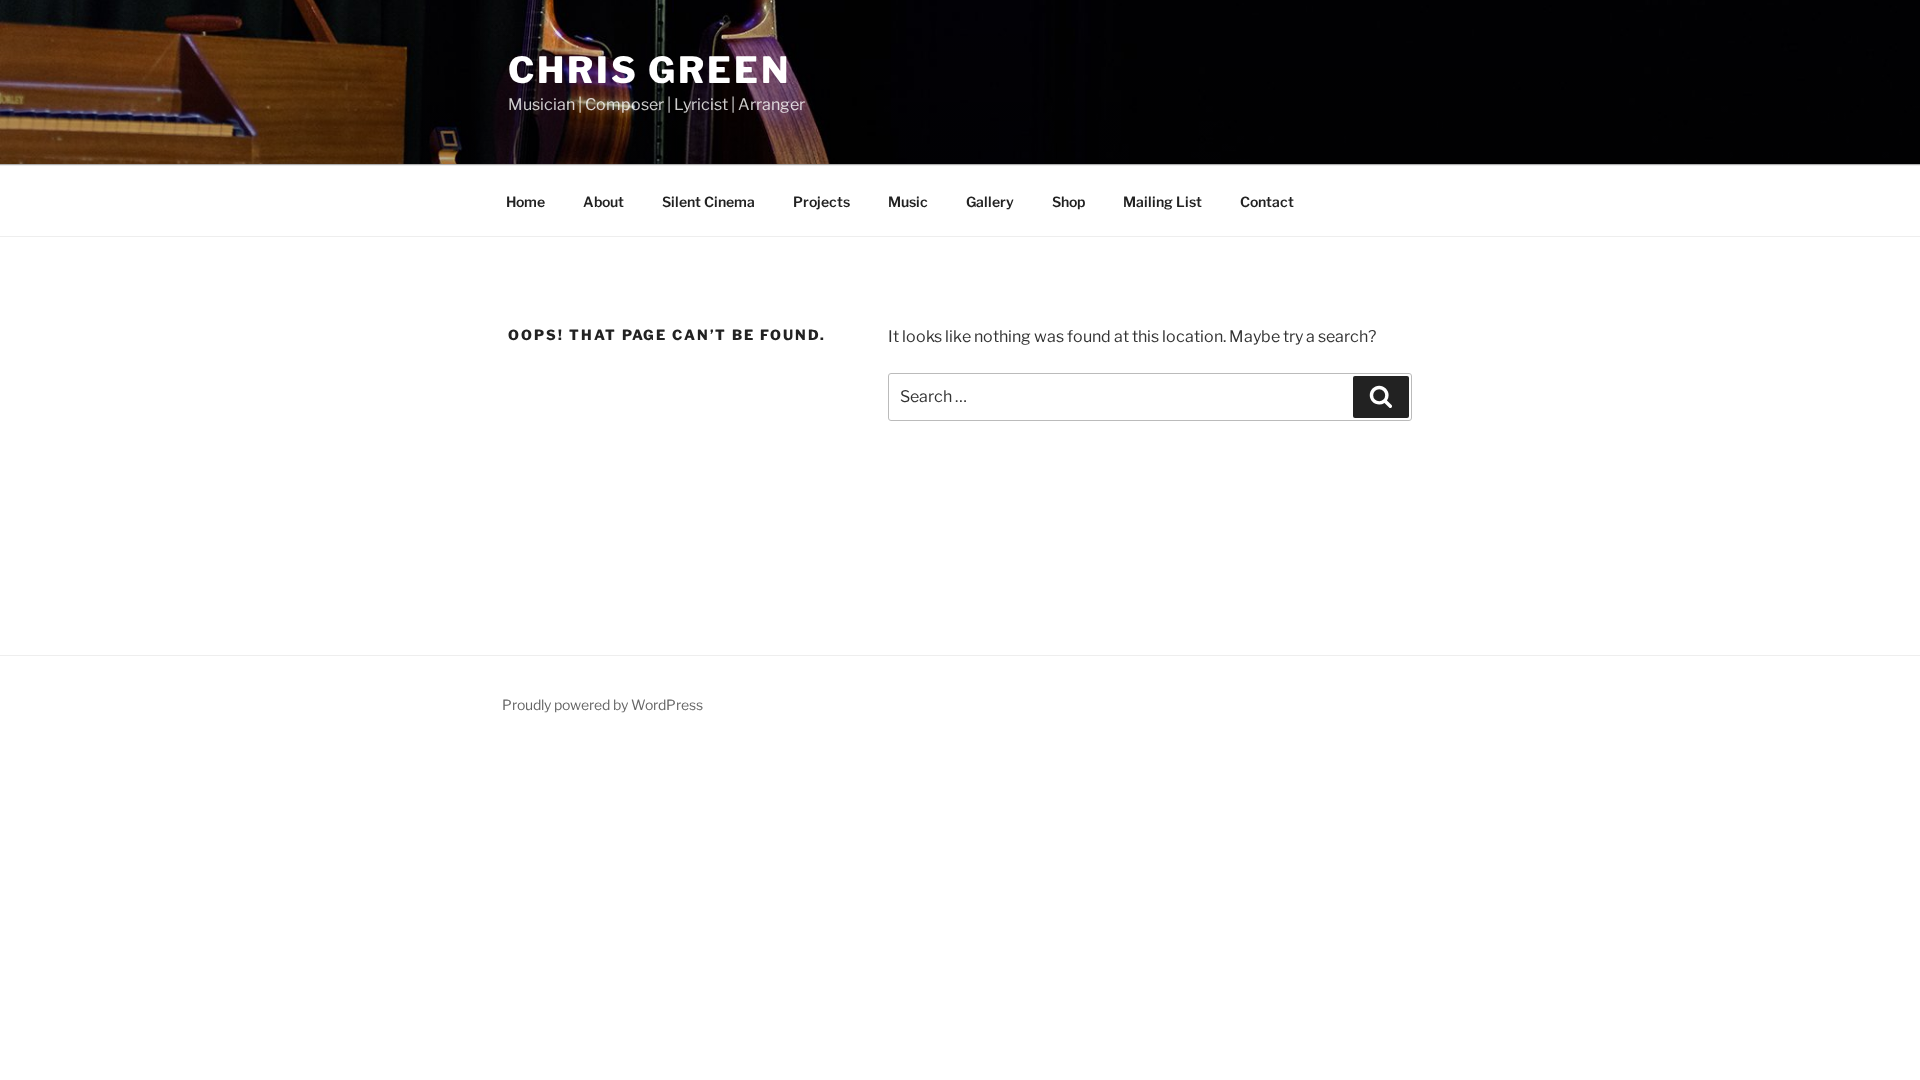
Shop (1068, 201)
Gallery (990, 201)
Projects (821, 201)
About (603, 201)
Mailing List (1162, 201)
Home (525, 201)
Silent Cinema (708, 201)
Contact (1267, 201)
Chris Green (649, 70)
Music (908, 201)
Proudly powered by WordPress (602, 704)
